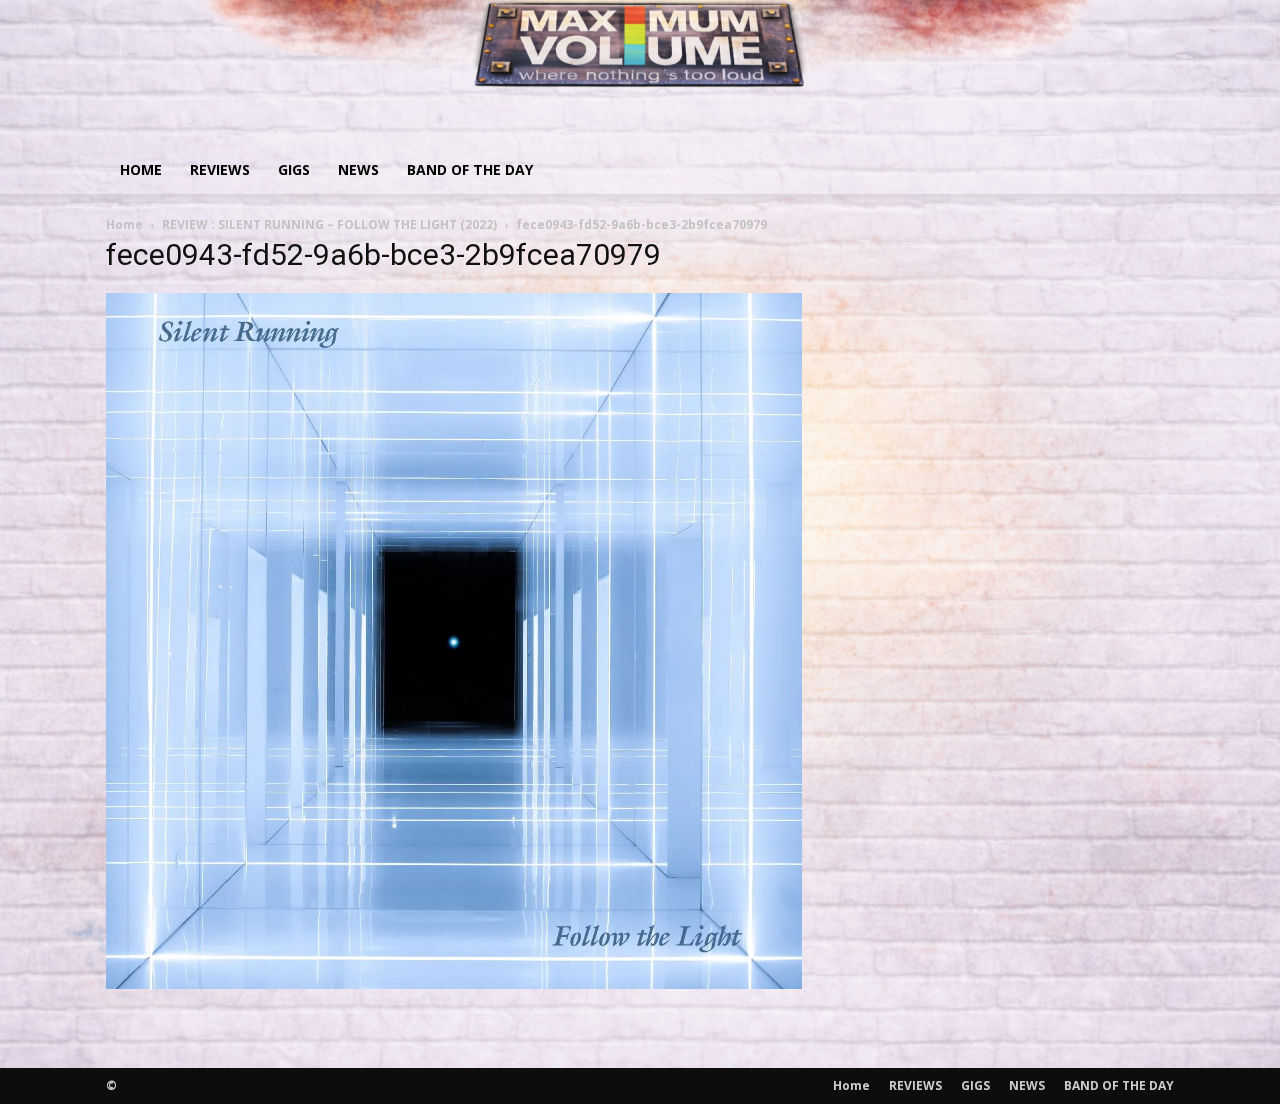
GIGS (294, 169)
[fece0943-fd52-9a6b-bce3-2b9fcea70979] (454, 982)
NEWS (358, 169)
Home (141, 169)
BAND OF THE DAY (470, 169)
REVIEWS (220, 169)
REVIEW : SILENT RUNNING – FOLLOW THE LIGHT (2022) (329, 224)
